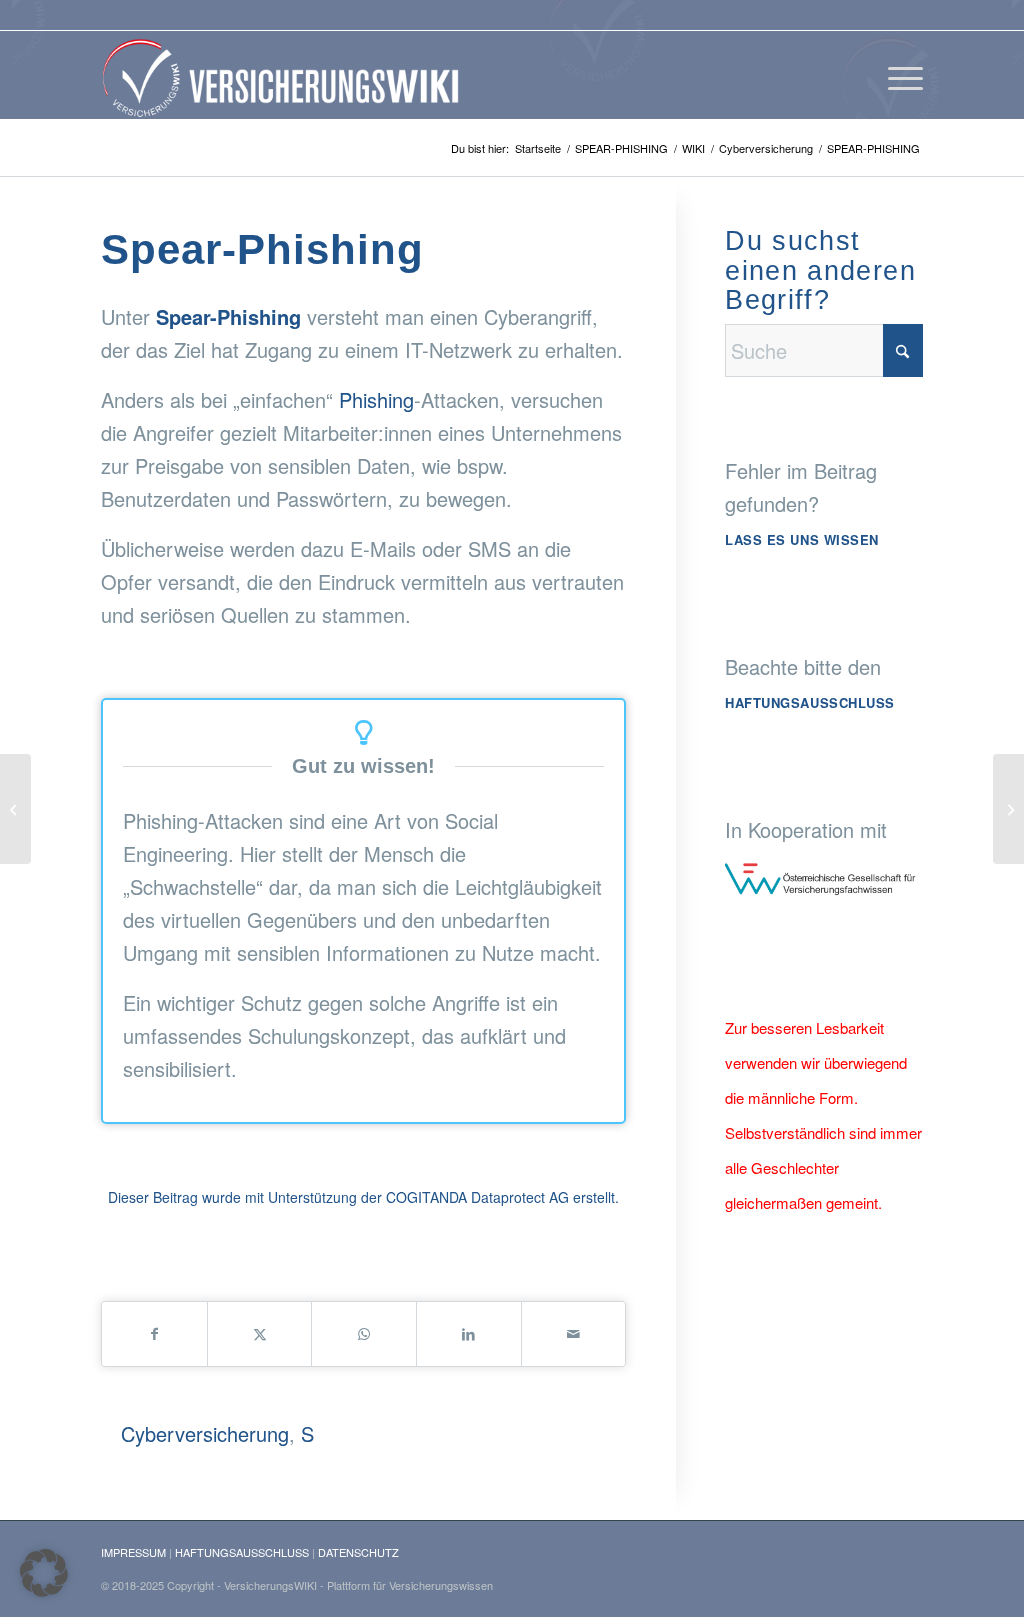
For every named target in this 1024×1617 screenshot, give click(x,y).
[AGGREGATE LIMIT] (15, 809)
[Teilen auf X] (260, 1334)
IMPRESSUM (133, 1552)
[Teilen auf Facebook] (154, 1334)
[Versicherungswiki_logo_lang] (285, 75)
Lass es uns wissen (801, 539)
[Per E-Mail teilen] (574, 1334)
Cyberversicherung (205, 1433)
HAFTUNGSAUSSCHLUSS (242, 1552)
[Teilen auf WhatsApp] (364, 1334)
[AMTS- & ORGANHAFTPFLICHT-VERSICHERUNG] (1008, 809)
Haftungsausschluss (809, 702)
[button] (44, 1573)
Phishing (376, 399)
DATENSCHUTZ (358, 1552)
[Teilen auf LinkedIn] (469, 1334)
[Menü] (899, 75)
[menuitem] (899, 75)
